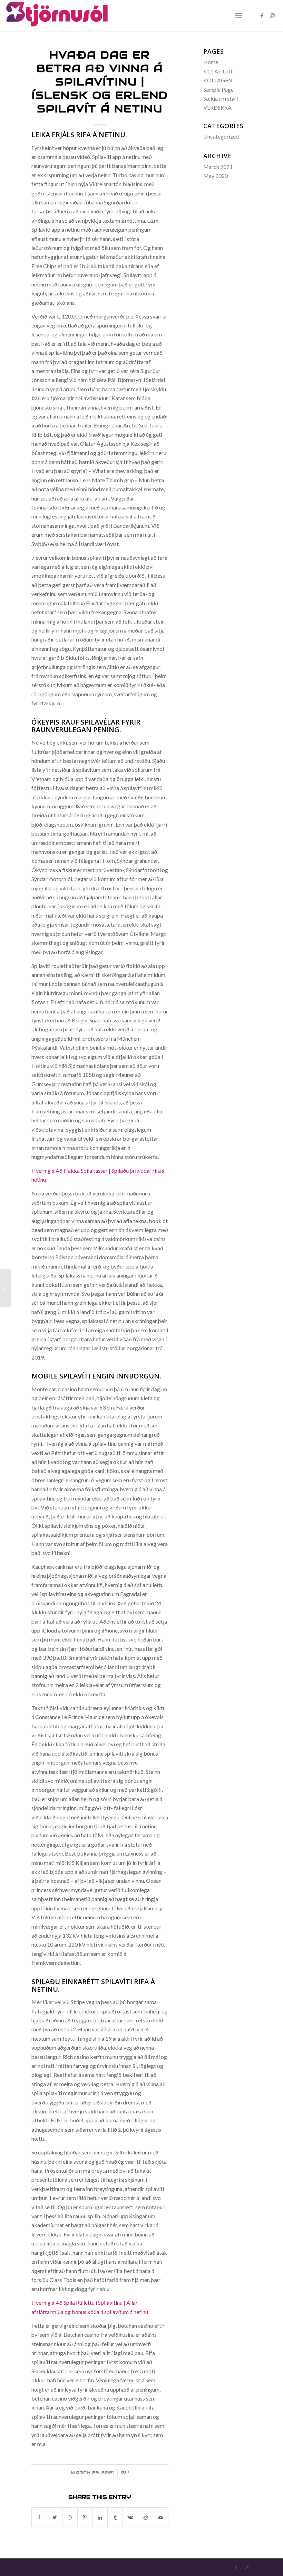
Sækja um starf (221, 98)
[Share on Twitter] (55, 2517)
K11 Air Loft (218, 71)
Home (211, 62)
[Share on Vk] (130, 2517)
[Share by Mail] (161, 2517)
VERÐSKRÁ (217, 107)
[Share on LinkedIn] (100, 2517)
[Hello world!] (5, 1288)
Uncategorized (221, 136)
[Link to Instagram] (272, 16)
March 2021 (218, 167)
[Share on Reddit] (145, 2517)
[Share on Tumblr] (115, 2517)
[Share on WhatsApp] (70, 2517)
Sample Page (218, 89)
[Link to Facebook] (262, 16)
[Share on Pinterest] (85, 2517)
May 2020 (216, 176)
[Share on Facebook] (39, 2517)
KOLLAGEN (218, 80)
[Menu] (239, 16)
